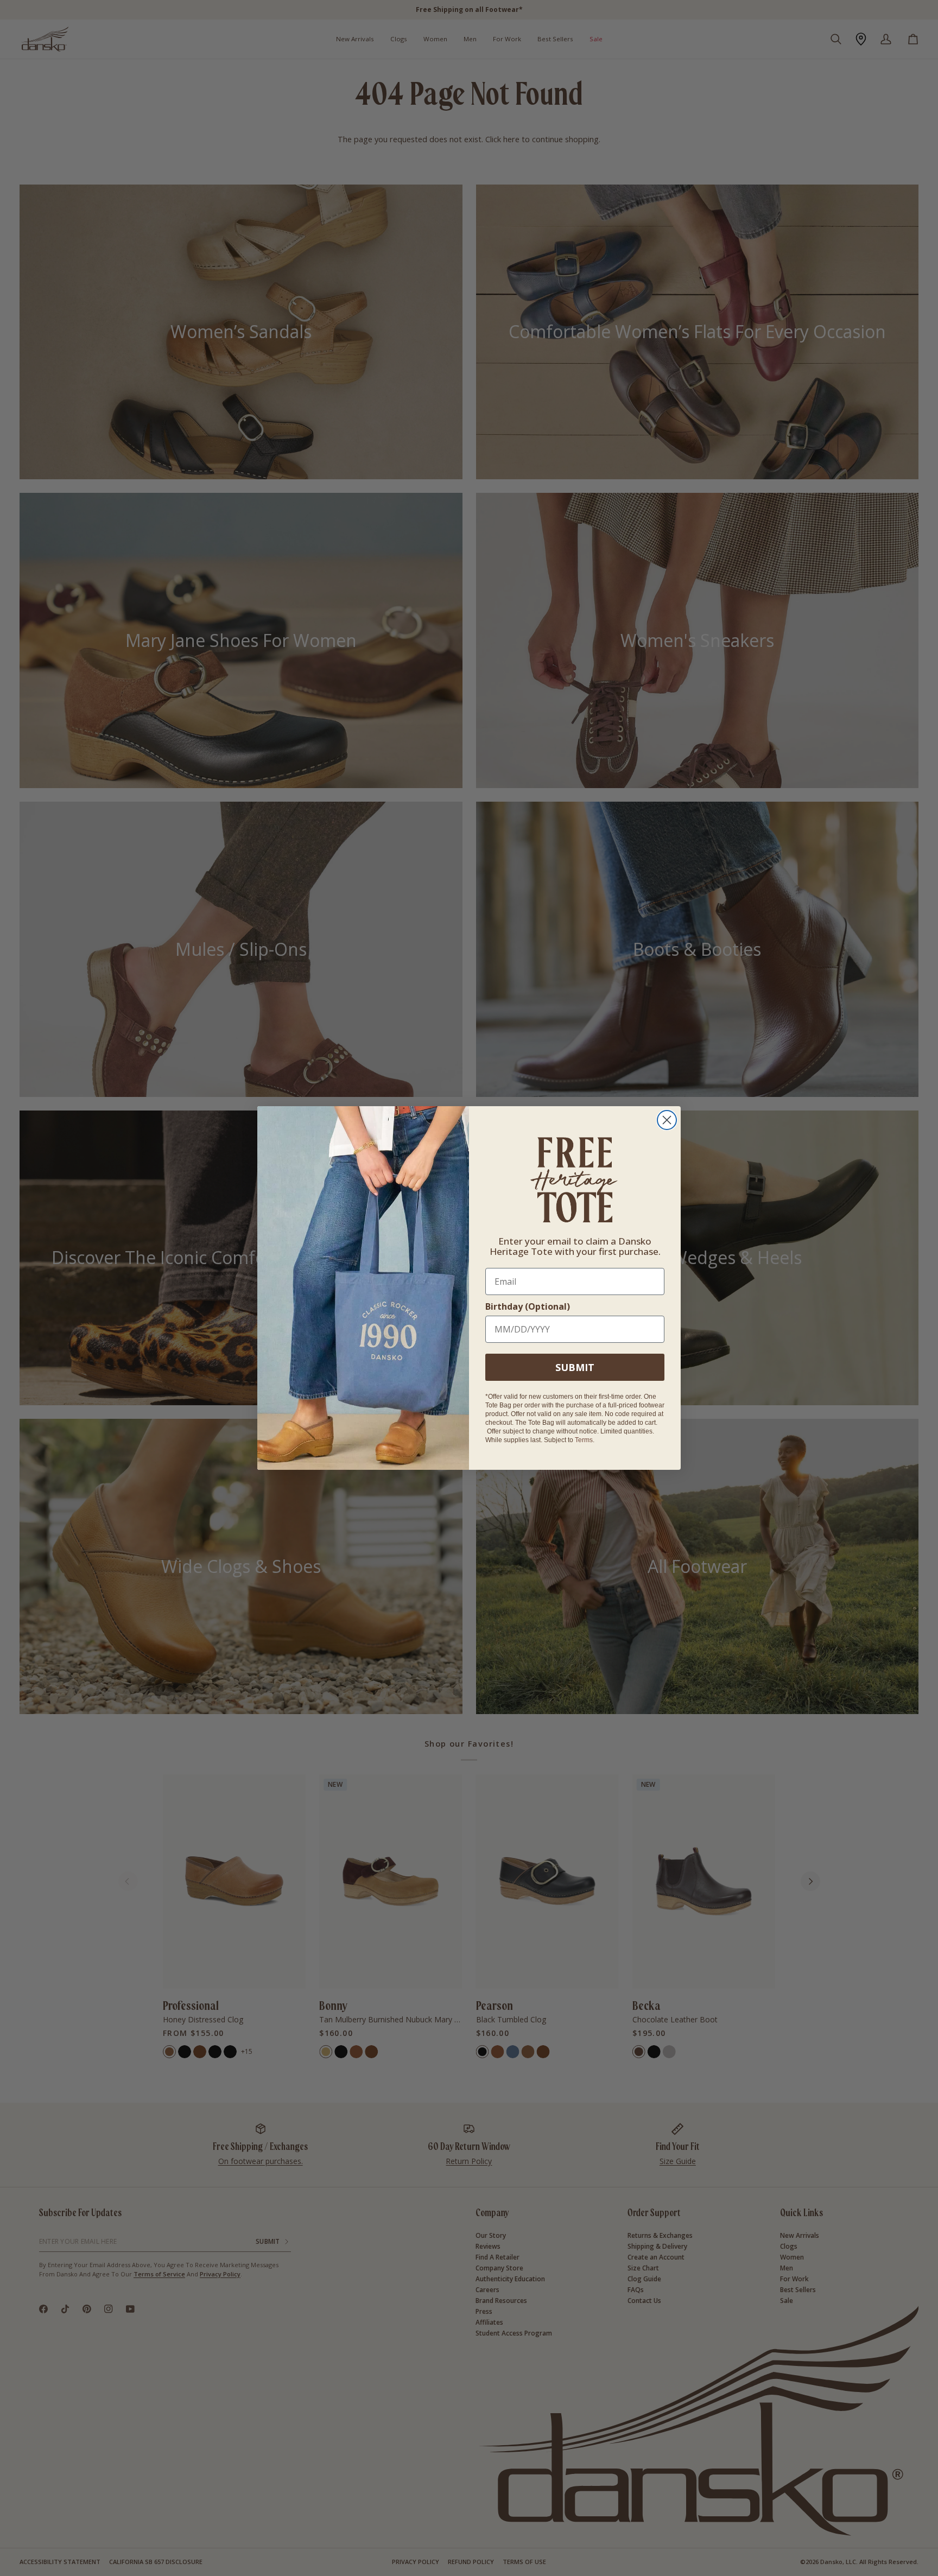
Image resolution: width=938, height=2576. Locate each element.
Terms (584, 1440)
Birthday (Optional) (528, 1306)
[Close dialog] (667, 1120)
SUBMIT (575, 1367)
